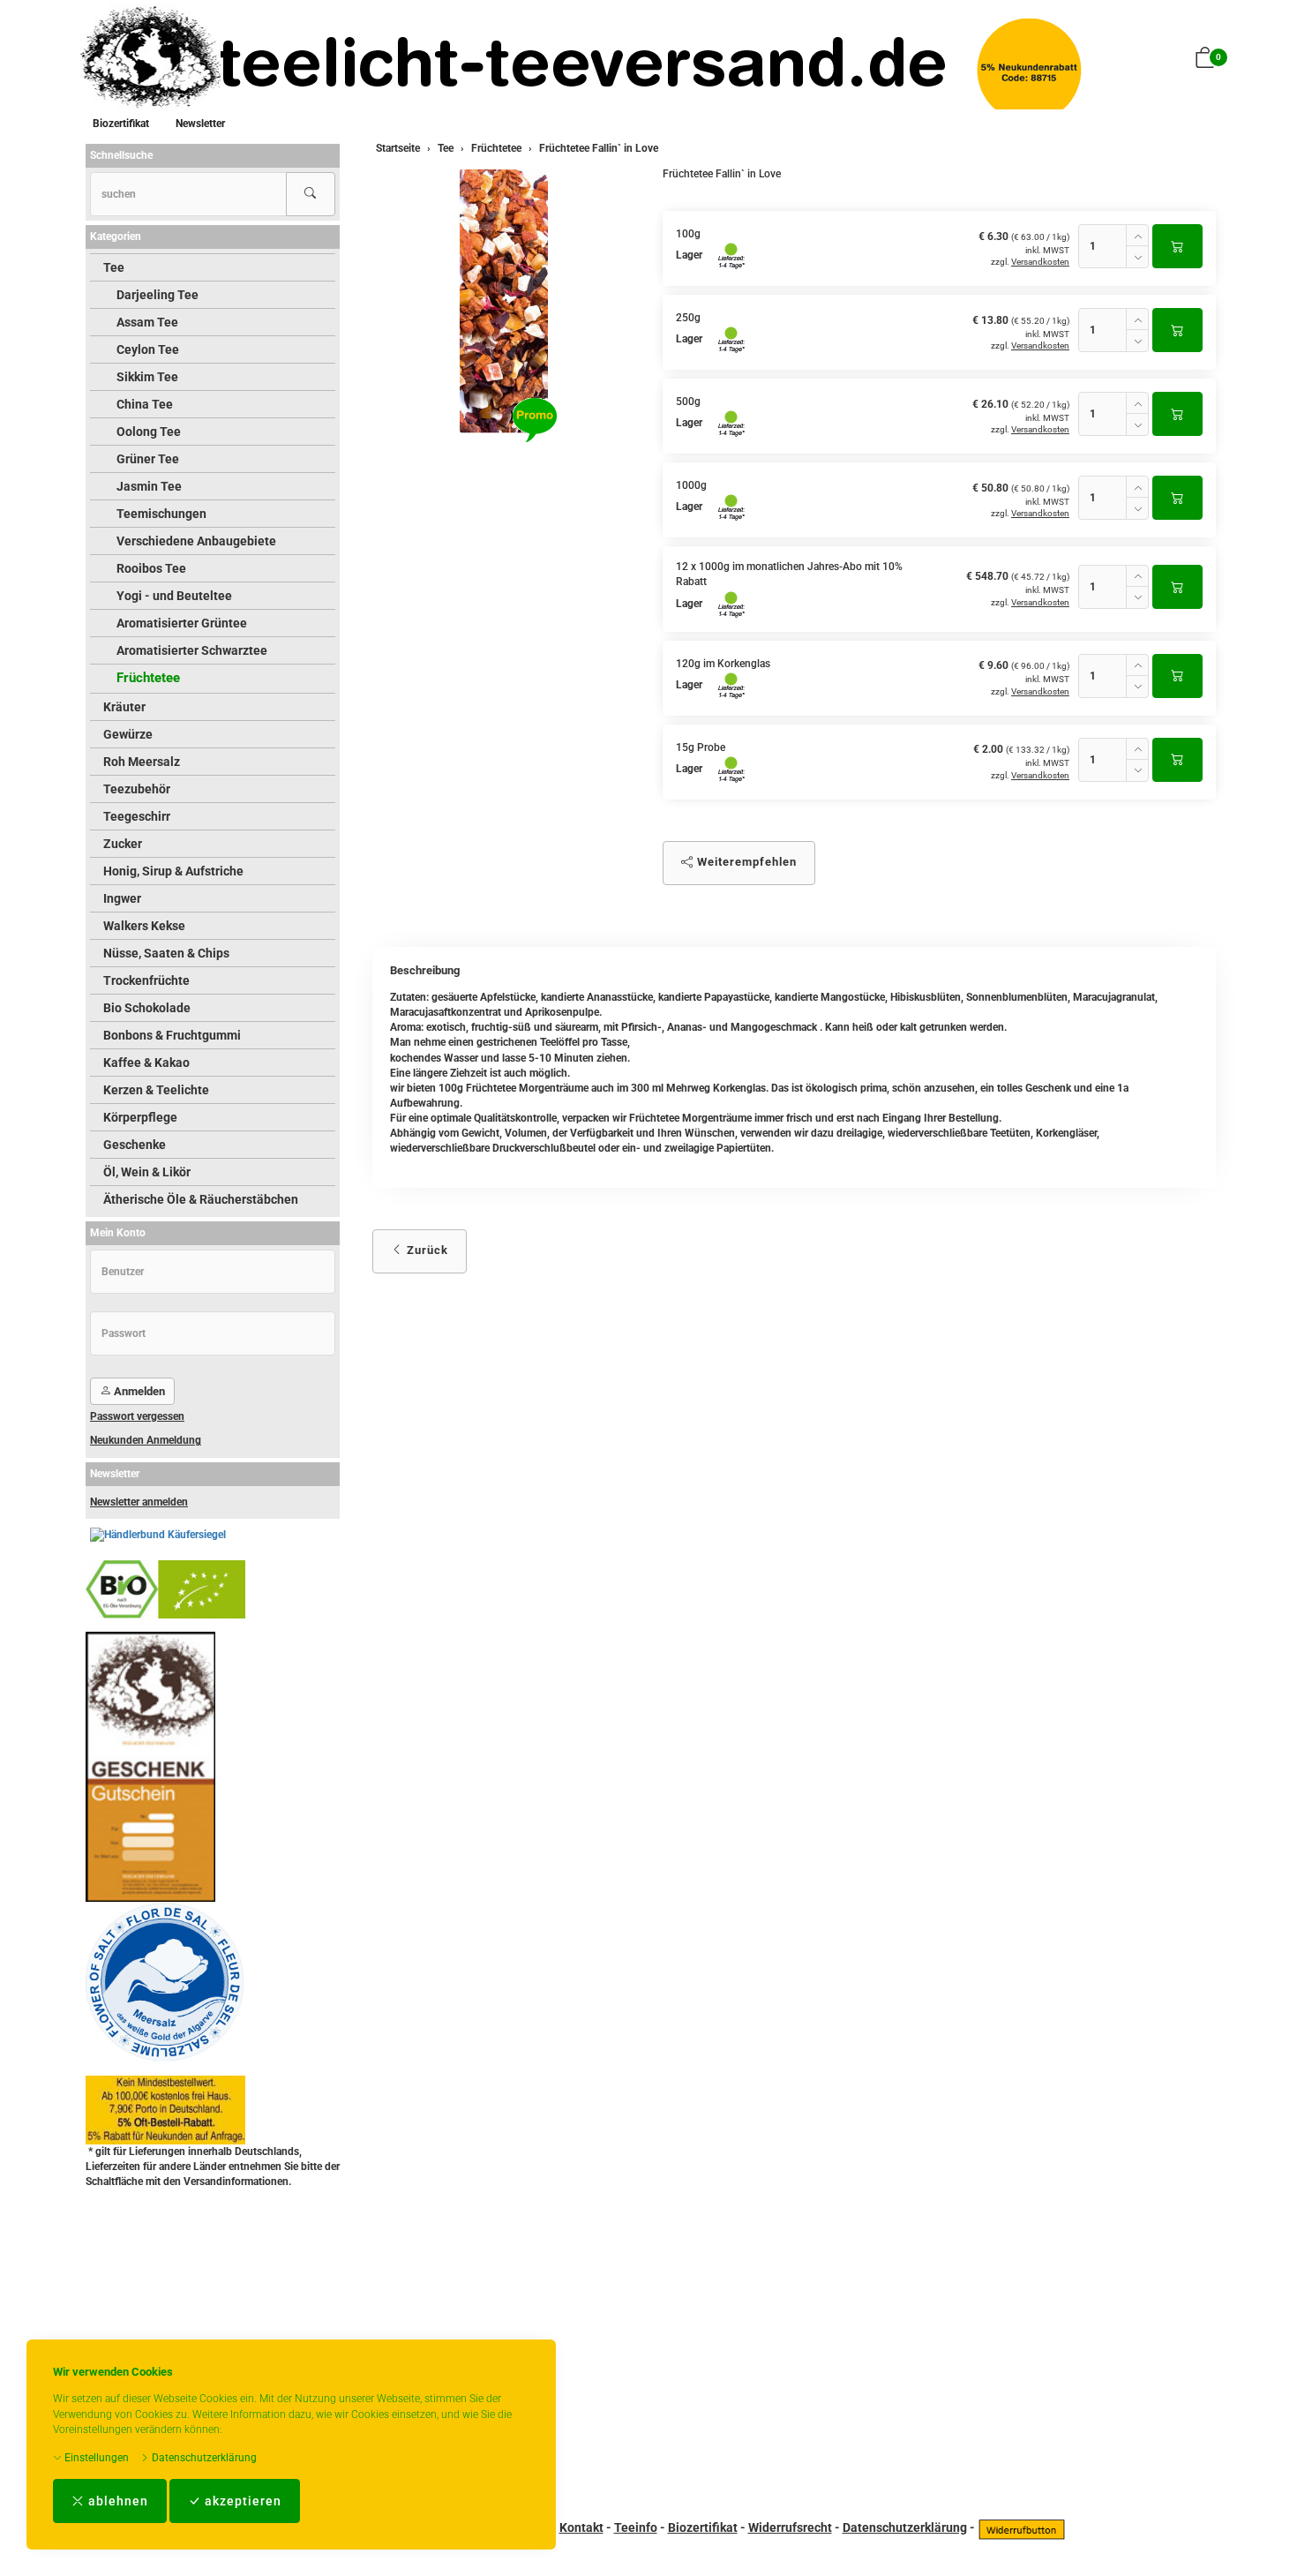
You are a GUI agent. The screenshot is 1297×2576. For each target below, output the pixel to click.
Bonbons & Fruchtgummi (172, 1035)
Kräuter (124, 707)
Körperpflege (140, 1117)
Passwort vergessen (137, 1416)
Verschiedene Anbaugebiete (196, 541)
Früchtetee (148, 678)
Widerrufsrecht (790, 2527)
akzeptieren (241, 2501)
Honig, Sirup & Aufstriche (173, 871)
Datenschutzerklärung (203, 2458)
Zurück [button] (426, 1250)
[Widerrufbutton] (1022, 2527)
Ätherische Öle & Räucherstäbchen (201, 1199)
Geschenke (135, 1145)
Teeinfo (636, 2527)
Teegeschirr (137, 816)
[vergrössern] (504, 301)
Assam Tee (147, 322)
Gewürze (128, 734)
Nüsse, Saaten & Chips (166, 953)
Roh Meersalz (142, 762)
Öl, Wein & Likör (147, 1172)
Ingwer (122, 898)
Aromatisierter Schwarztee (192, 650)
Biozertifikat (121, 124)
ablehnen (116, 2501)
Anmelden (138, 1391)
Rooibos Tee (151, 568)
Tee (114, 267)
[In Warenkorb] (1177, 246)
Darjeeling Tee (157, 295)
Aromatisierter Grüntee (182, 623)
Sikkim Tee (147, 377)
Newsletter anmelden (139, 1502)
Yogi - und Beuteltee (174, 596)
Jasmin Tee (149, 486)
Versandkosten (1040, 262)
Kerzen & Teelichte (156, 1090)
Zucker (123, 844)
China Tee (145, 404)
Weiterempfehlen (745, 862)
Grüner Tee (148, 459)
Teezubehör (137, 789)
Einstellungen (95, 2458)
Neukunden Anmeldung (146, 1440)
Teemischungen (161, 514)
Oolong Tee (149, 432)
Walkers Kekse (144, 926)
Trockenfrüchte (146, 980)
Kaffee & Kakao (146, 1063)
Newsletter (200, 124)
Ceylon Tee (148, 349)
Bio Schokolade (147, 1008)
